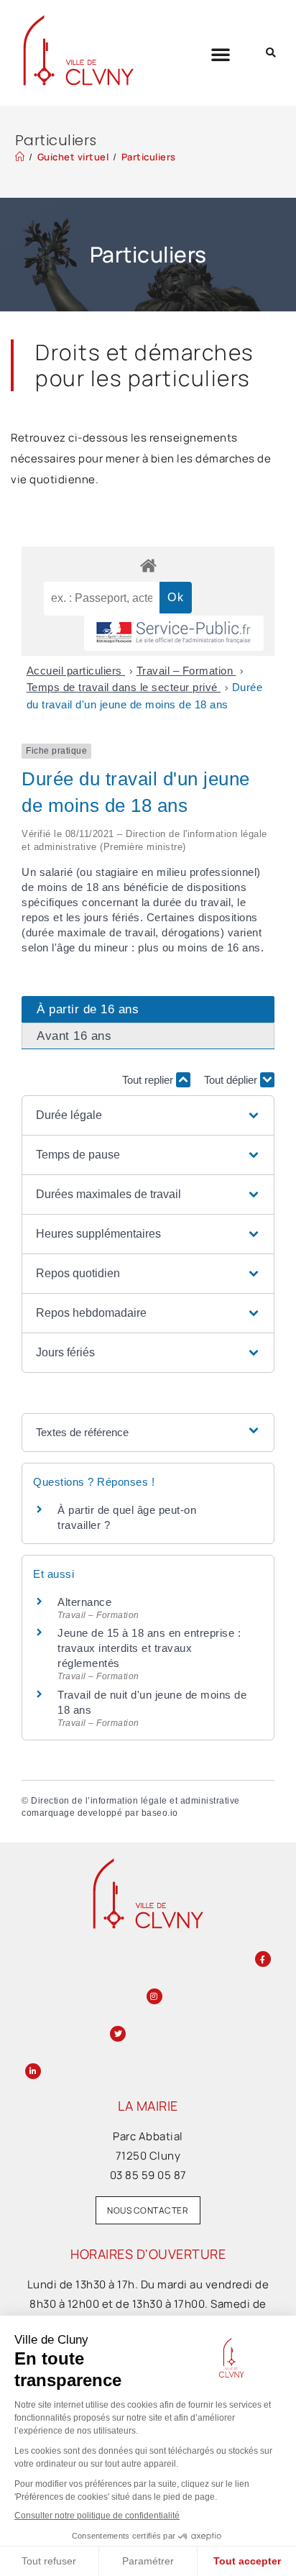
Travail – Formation (186, 671)
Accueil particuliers (76, 671)
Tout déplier (232, 1080)
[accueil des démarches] (148, 565)
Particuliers (149, 157)
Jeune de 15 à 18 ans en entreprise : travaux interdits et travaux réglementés (149, 1648)
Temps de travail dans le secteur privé (124, 687)
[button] (221, 54)
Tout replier (149, 1080)
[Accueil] (20, 157)
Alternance (84, 1602)
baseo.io (160, 1813)
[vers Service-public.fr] (174, 633)
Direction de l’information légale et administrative (135, 1801)
